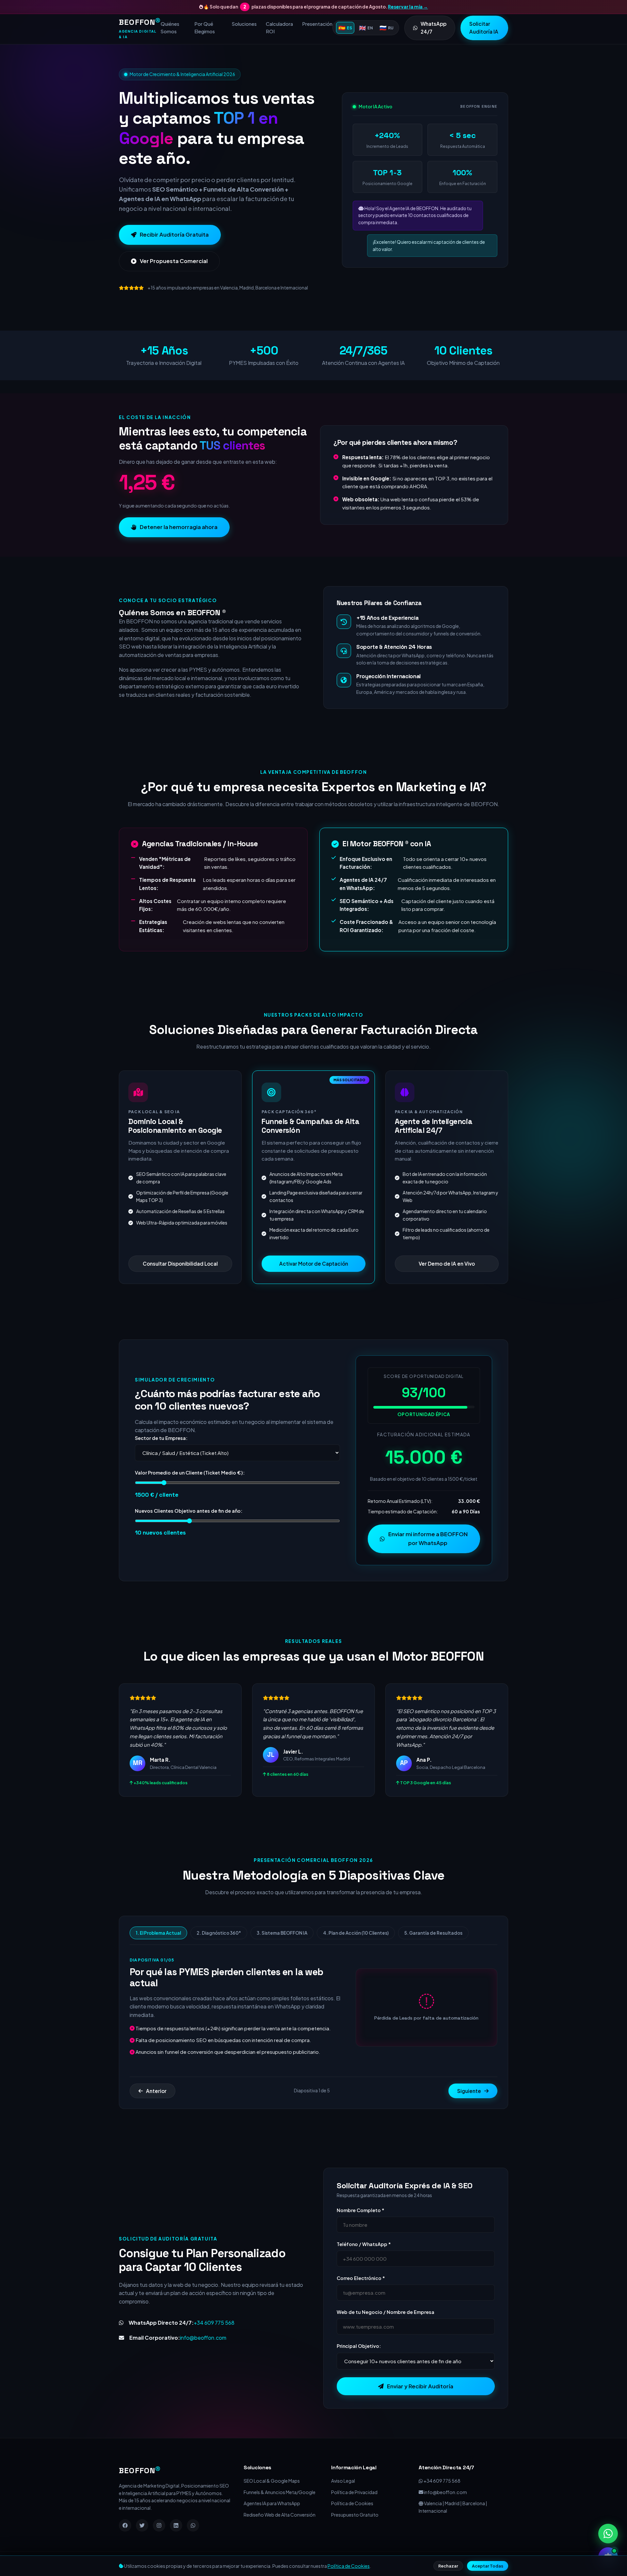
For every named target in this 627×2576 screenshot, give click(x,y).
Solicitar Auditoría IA (484, 28)
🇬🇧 (366, 28)
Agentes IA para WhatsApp (272, 2503)
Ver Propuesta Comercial (174, 261)
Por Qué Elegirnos (205, 28)
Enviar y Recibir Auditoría (420, 2386)
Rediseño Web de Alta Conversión (280, 2515)
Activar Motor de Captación (314, 1264)
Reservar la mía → (408, 7)
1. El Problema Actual (158, 1933)
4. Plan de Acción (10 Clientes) (356, 1933)
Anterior (156, 2091)
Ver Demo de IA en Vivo (447, 1264)
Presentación (317, 24)
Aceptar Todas (488, 2566)
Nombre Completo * (361, 2210)
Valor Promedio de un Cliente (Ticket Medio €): (190, 1473)
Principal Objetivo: (359, 2346)
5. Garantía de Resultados (433, 1933)
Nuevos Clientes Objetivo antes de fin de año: (189, 1511)
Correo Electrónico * (361, 2278)
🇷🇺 (386, 28)
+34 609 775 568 (214, 2323)
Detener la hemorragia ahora (179, 527)
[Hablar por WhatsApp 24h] (608, 2534)
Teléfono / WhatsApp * (364, 2244)
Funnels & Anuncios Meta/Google (280, 2492)
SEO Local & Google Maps (272, 2481)
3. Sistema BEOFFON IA (282, 1933)
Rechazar (448, 2566)
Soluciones (244, 24)
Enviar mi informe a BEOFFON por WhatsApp (428, 1538)
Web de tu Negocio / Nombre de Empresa (386, 2312)
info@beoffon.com (203, 2338)
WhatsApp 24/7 (434, 28)
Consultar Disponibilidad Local (180, 1264)
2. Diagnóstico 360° (219, 1933)
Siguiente (469, 2091)
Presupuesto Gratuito (355, 2515)
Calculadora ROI (279, 28)
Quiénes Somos (170, 28)
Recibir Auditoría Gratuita (174, 234)
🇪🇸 (345, 28)
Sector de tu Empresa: (161, 1438)
